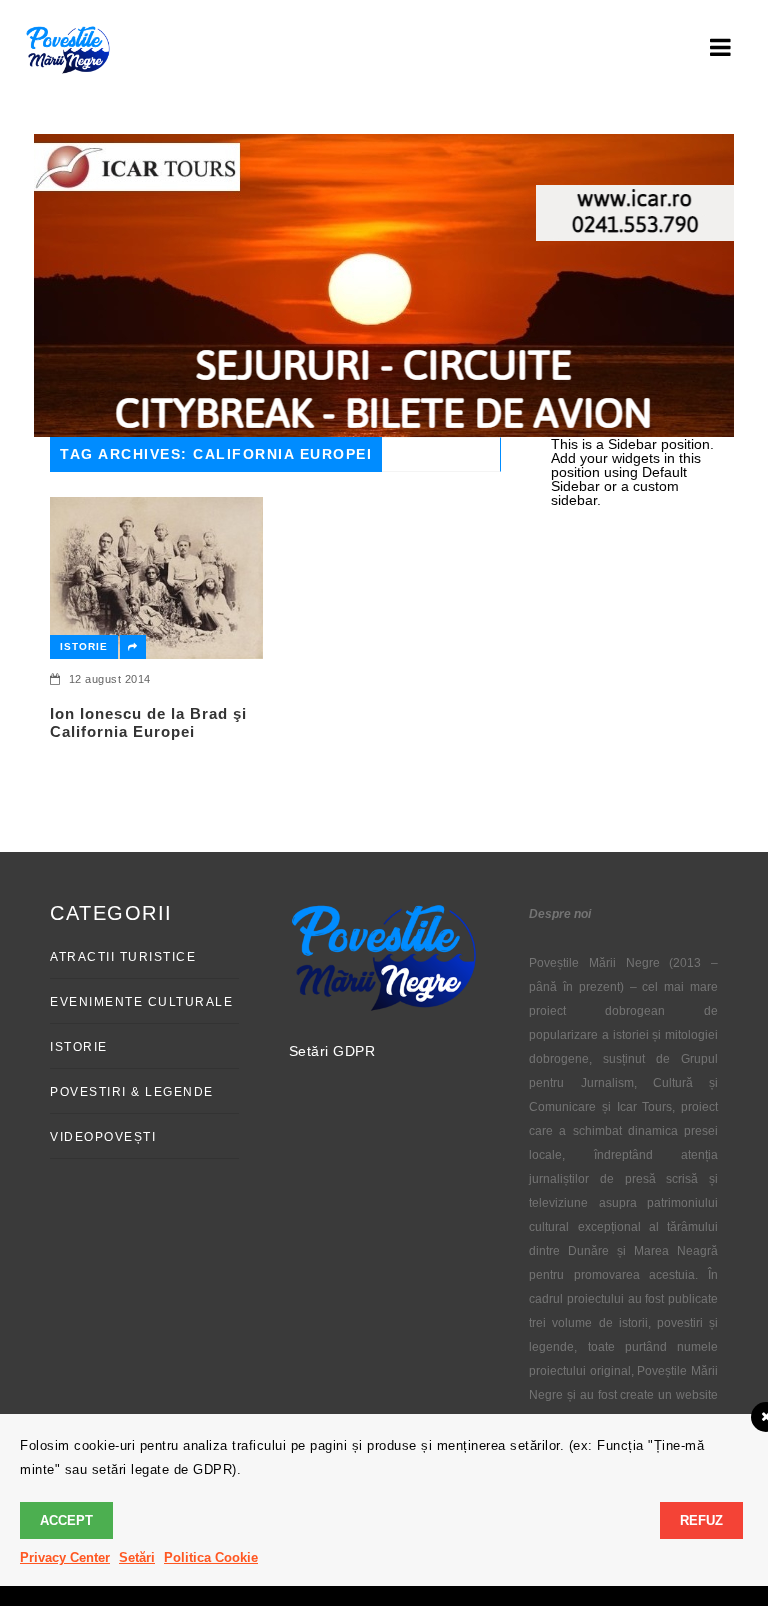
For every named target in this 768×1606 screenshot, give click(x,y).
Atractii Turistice (123, 957)
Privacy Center (65, 1557)
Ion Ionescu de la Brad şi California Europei (148, 722)
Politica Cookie (211, 1557)
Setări (137, 1557)
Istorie (84, 646)
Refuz (701, 1520)
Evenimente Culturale (141, 1002)
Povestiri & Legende (132, 1092)
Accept (66, 1520)
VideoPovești (103, 1137)
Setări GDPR (332, 1051)
